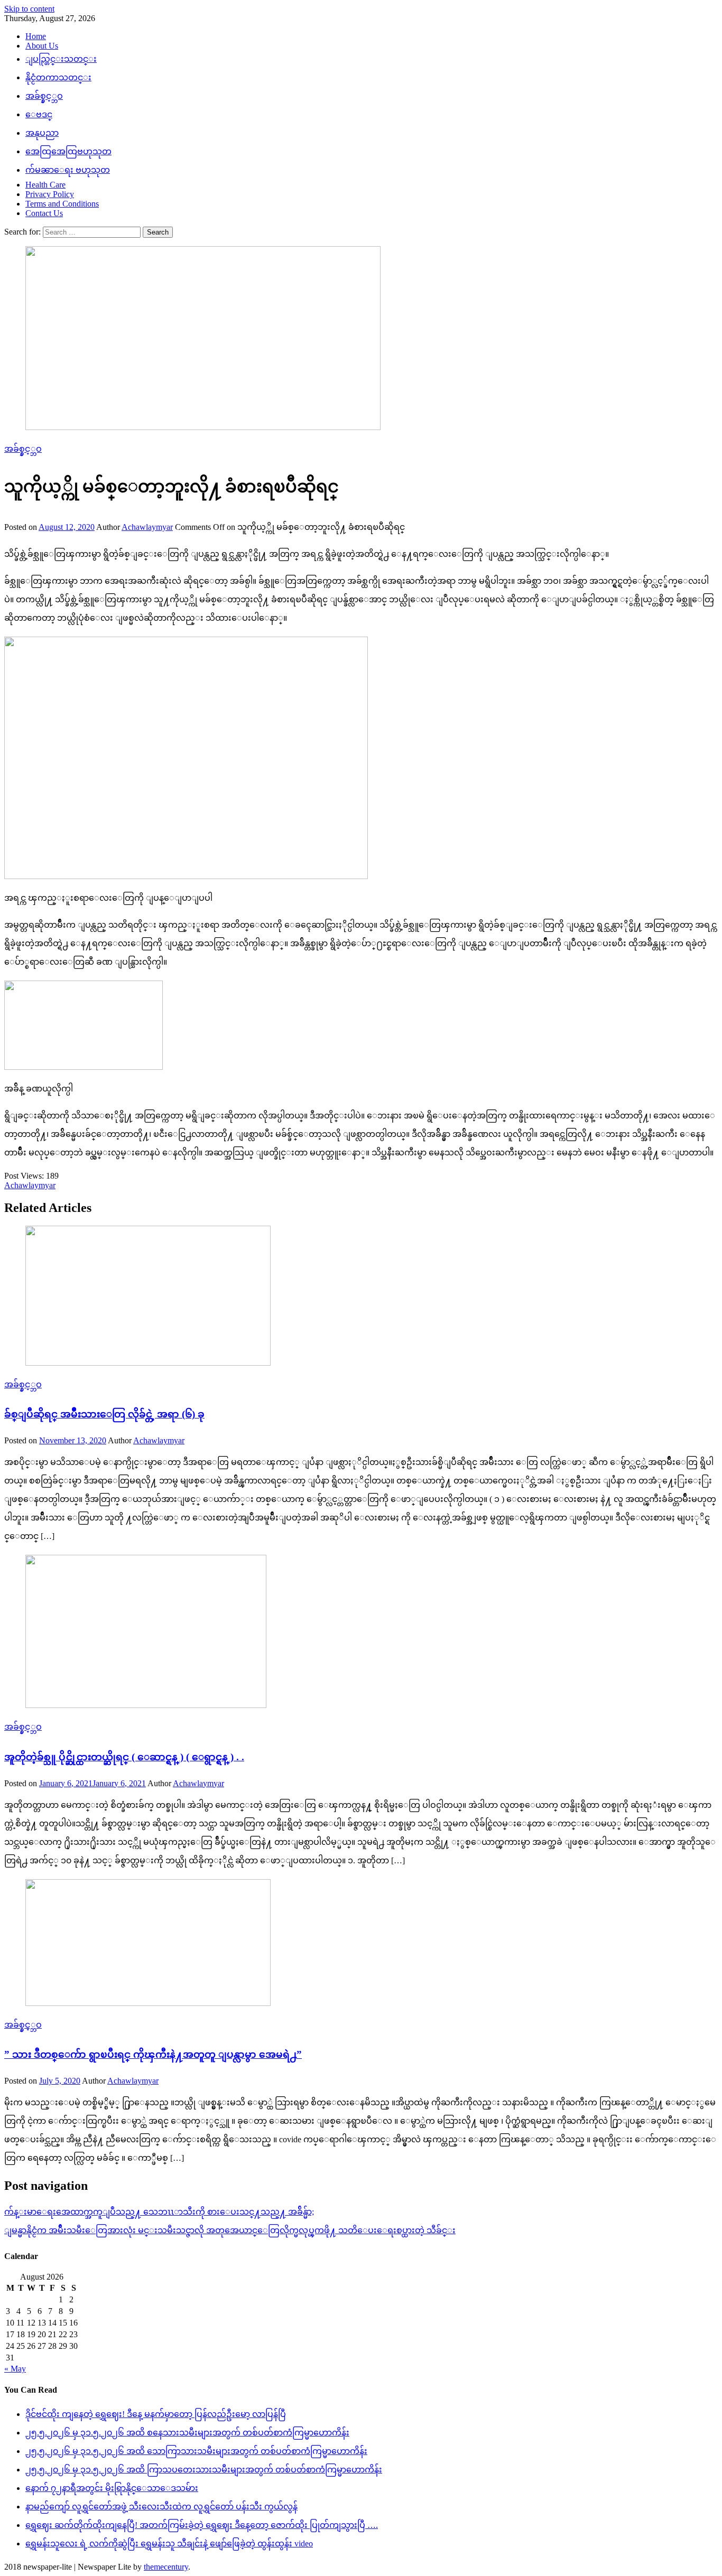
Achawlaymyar (147, 527)
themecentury (166, 2567)
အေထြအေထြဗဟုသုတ (68, 151)
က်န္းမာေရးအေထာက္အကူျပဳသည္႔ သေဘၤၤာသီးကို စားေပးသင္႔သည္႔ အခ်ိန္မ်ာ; (159, 2212)
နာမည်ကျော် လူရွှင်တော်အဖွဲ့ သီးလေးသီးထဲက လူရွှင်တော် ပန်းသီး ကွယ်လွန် (161, 2507)
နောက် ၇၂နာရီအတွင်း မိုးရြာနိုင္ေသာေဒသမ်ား (112, 2488)
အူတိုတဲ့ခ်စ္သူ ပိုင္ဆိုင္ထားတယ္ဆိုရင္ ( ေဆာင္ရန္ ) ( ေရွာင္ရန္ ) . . (124, 1757)
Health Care (45, 185)
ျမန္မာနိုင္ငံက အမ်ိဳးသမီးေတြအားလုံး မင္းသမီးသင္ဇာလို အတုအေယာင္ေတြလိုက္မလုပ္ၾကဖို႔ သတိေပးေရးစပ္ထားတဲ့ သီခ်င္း (230, 2230)
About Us (42, 46)
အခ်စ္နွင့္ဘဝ (44, 96)
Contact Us (44, 213)
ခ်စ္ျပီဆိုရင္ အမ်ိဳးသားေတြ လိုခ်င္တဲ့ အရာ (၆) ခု (104, 1414)
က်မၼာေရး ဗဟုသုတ (68, 170)
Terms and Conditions (62, 204)
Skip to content (29, 9)
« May (15, 2369)
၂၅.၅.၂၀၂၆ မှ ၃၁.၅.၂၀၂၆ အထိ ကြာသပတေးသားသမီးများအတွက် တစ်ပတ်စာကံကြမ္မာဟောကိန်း (204, 2470)
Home (36, 36)
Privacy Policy (50, 194)
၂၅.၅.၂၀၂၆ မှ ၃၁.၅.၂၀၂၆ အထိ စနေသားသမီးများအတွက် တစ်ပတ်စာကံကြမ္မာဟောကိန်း (187, 2433)
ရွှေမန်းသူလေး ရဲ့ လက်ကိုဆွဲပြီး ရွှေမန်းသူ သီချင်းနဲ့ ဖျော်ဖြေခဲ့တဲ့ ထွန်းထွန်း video (169, 2544)
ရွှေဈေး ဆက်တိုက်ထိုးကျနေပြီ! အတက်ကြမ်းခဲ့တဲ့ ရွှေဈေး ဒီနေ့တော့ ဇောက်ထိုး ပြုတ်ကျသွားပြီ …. (202, 2525)
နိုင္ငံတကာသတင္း (58, 77)
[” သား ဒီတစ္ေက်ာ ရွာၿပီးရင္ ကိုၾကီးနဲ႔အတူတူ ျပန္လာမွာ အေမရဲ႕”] (361, 1944)
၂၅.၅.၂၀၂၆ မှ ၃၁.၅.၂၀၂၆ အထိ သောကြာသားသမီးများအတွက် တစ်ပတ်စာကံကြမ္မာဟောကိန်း (196, 2451)
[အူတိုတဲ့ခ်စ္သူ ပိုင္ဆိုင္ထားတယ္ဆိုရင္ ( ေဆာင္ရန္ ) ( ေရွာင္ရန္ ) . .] (361, 1632)
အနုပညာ (42, 133)
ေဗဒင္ (39, 114)
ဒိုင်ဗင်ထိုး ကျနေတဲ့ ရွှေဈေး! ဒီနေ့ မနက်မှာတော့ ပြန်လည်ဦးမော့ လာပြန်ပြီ (156, 2414)
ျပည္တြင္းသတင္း (61, 59)
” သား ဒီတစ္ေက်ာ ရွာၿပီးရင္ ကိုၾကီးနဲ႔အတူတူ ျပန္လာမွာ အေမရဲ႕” (153, 2054)
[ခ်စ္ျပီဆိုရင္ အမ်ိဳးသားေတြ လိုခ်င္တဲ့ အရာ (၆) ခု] (361, 1297)
